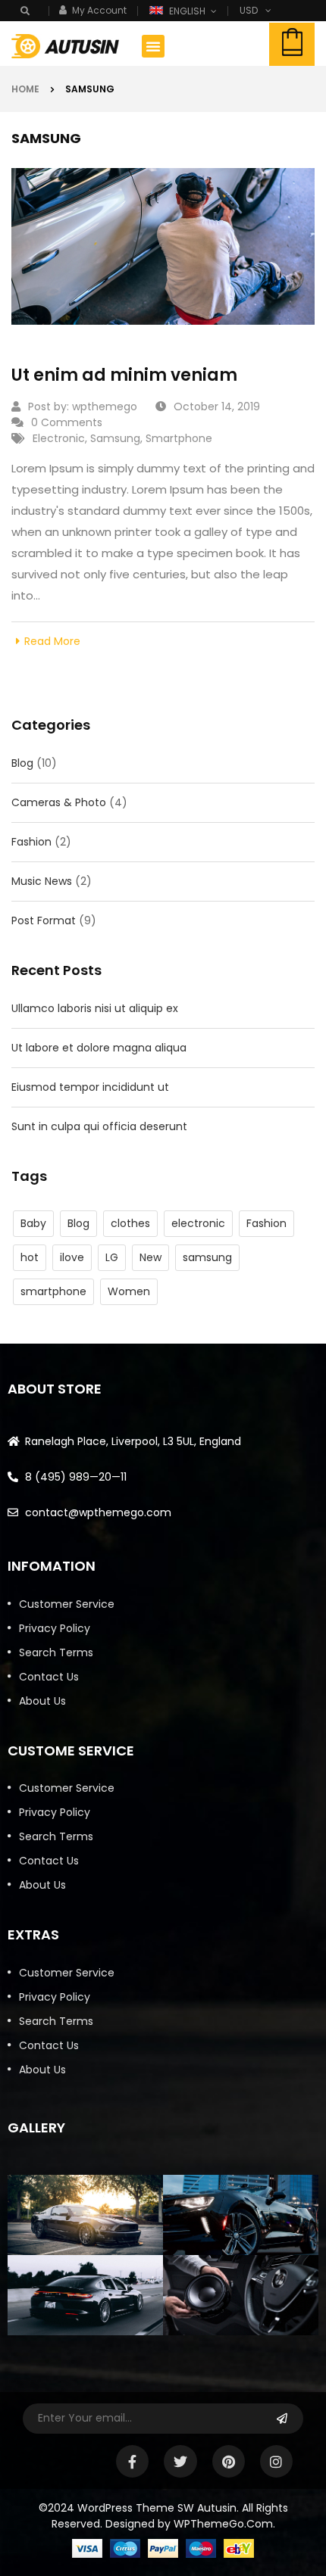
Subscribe (283, 2419)
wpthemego (105, 406)
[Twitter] (180, 2461)
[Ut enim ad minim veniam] (163, 246)
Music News (42, 881)
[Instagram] (276, 2461)
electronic (198, 1223)
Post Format (44, 920)
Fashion (31, 842)
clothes (130, 1223)
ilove (72, 1257)
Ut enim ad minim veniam (124, 375)
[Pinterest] (229, 2461)
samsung (207, 1257)
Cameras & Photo (59, 802)
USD (249, 10)
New (150, 1257)
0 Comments (67, 422)
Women (129, 1291)
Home (25, 89)
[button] (153, 46)
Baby (33, 1223)
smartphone (53, 1291)
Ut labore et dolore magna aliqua (99, 1048)
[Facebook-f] (132, 2461)
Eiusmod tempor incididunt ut (90, 1087)
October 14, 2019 (217, 406)
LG (112, 1257)
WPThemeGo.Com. (224, 2524)
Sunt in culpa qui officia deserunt (99, 1126)
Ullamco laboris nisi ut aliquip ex (95, 1008)
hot (30, 1257)
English (187, 11)
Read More (52, 641)
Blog (22, 763)
